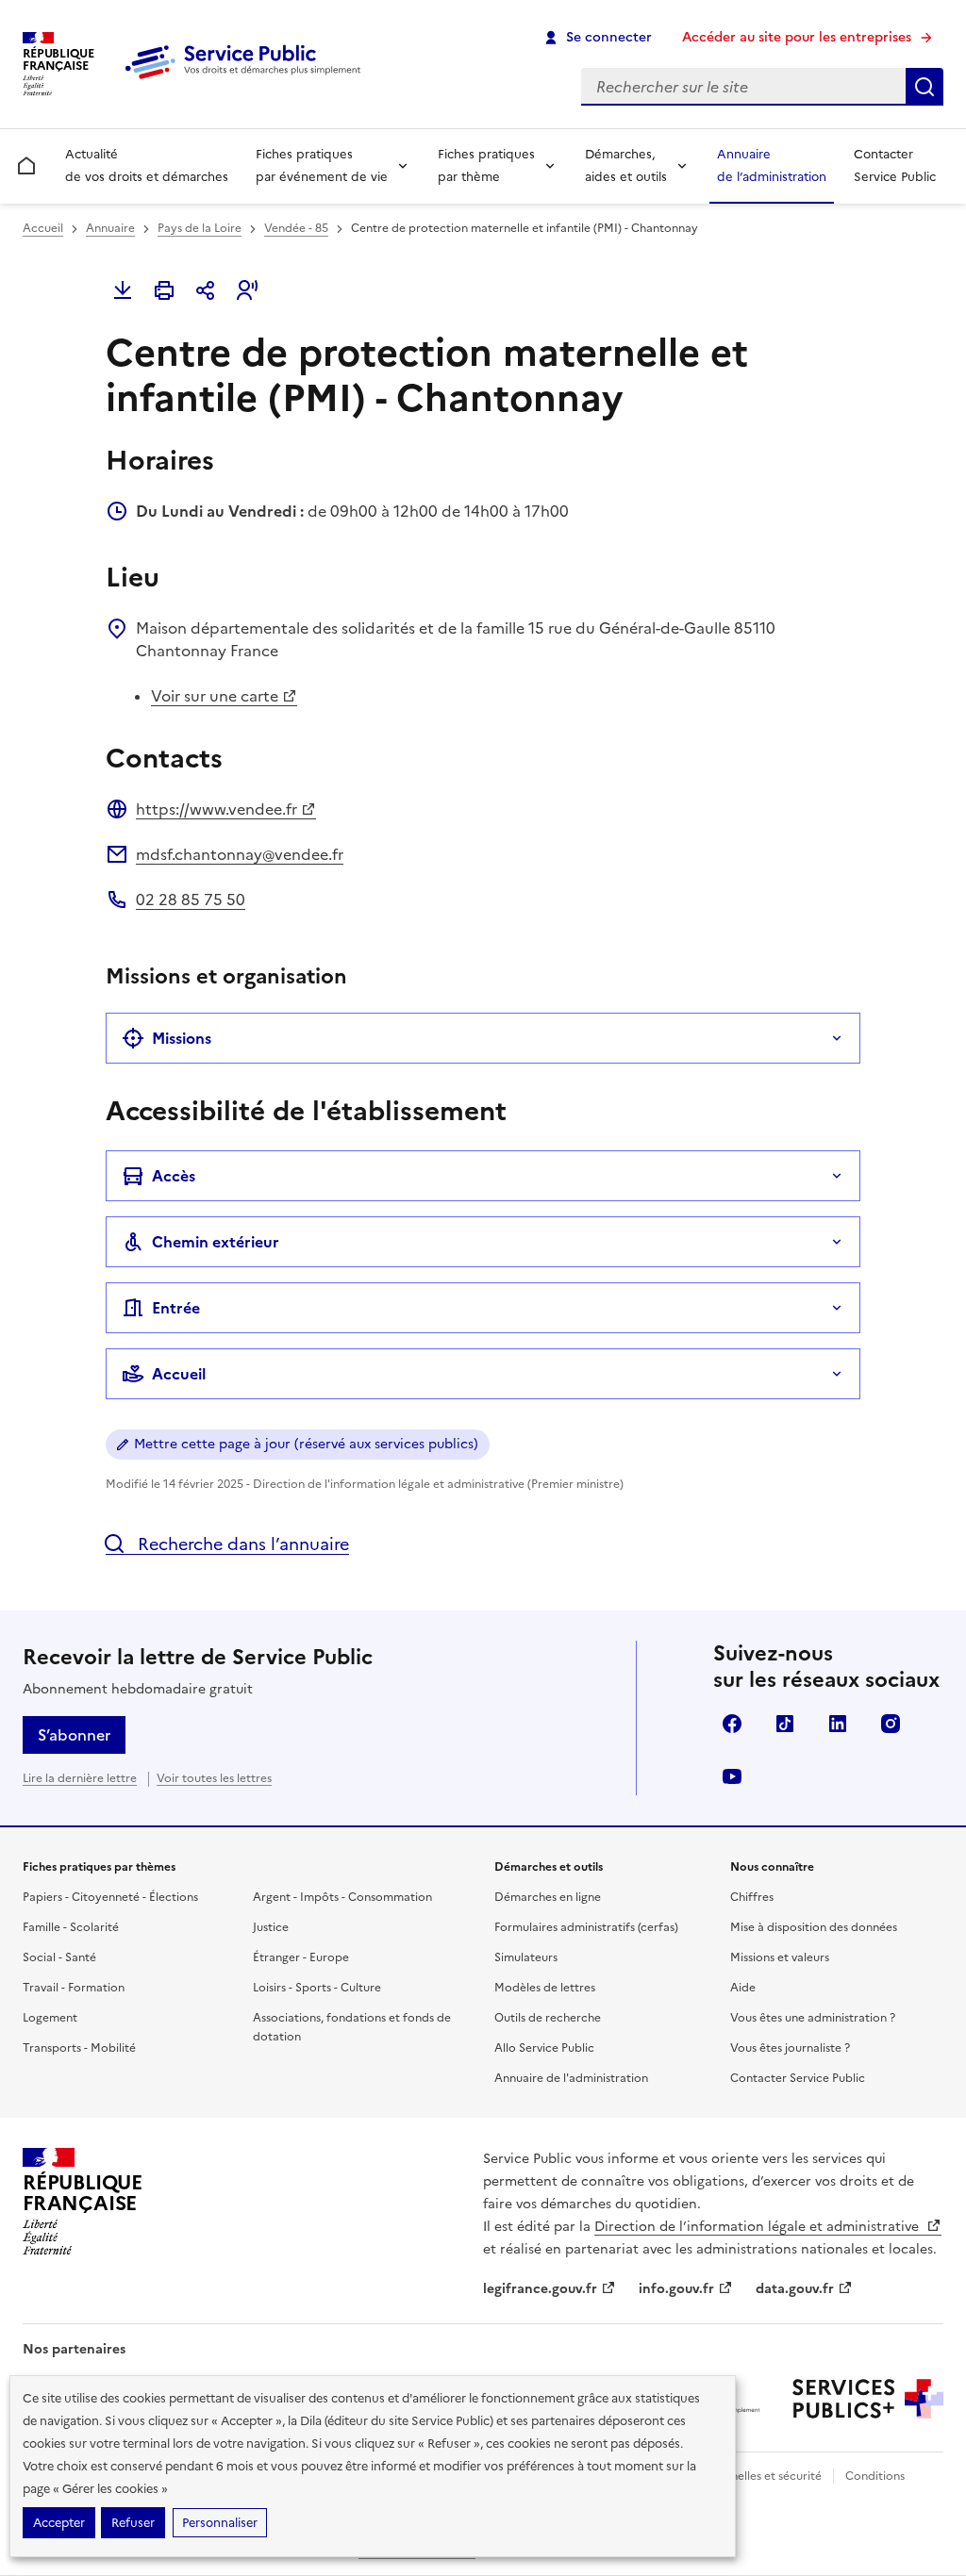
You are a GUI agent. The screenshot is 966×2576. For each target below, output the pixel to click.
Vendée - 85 (296, 228)
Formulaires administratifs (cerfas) (586, 1927)
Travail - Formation (74, 1988)
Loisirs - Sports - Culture (317, 1988)
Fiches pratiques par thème (486, 165)
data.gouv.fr (795, 2289)
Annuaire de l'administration (571, 2078)
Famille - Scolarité (71, 1927)
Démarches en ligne (548, 1897)
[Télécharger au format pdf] (123, 290)
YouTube (732, 1776)
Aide (743, 1988)
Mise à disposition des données (814, 1927)
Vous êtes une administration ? (813, 2018)
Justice (271, 1927)
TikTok (785, 1724)
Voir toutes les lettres (214, 1778)
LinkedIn (838, 1724)
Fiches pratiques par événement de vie (322, 165)
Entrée (176, 1308)
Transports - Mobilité (79, 2048)
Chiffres (752, 1897)
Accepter (59, 2523)
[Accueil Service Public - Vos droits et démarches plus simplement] (247, 80)
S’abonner (74, 1735)
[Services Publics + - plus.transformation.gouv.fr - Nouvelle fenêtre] (868, 2399)
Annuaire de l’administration (772, 165)
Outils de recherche (548, 2018)
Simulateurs (526, 1957)
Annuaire (110, 228)
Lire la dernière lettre (80, 1778)
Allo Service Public (544, 2048)
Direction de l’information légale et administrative (758, 2227)
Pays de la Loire (200, 228)
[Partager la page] (206, 290)
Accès (174, 1176)
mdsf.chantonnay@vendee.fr (240, 854)
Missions (182, 1038)
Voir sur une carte (215, 696)
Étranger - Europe (301, 1957)
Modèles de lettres (545, 1988)
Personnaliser (220, 2523)
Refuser (133, 2523)
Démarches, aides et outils (626, 165)
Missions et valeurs (780, 1957)
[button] (247, 290)
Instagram (891, 1724)
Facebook (732, 1724)
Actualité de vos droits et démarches (147, 165)
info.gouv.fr (676, 2289)
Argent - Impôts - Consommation (342, 1897)
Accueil (43, 228)
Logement (50, 2018)
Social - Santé (59, 1957)
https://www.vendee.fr (217, 809)
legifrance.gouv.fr (540, 2289)
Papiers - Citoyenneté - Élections (110, 1897)
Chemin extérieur (216, 1242)
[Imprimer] (164, 290)
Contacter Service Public (895, 165)
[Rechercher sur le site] (924, 87)
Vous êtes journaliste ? (790, 2048)
